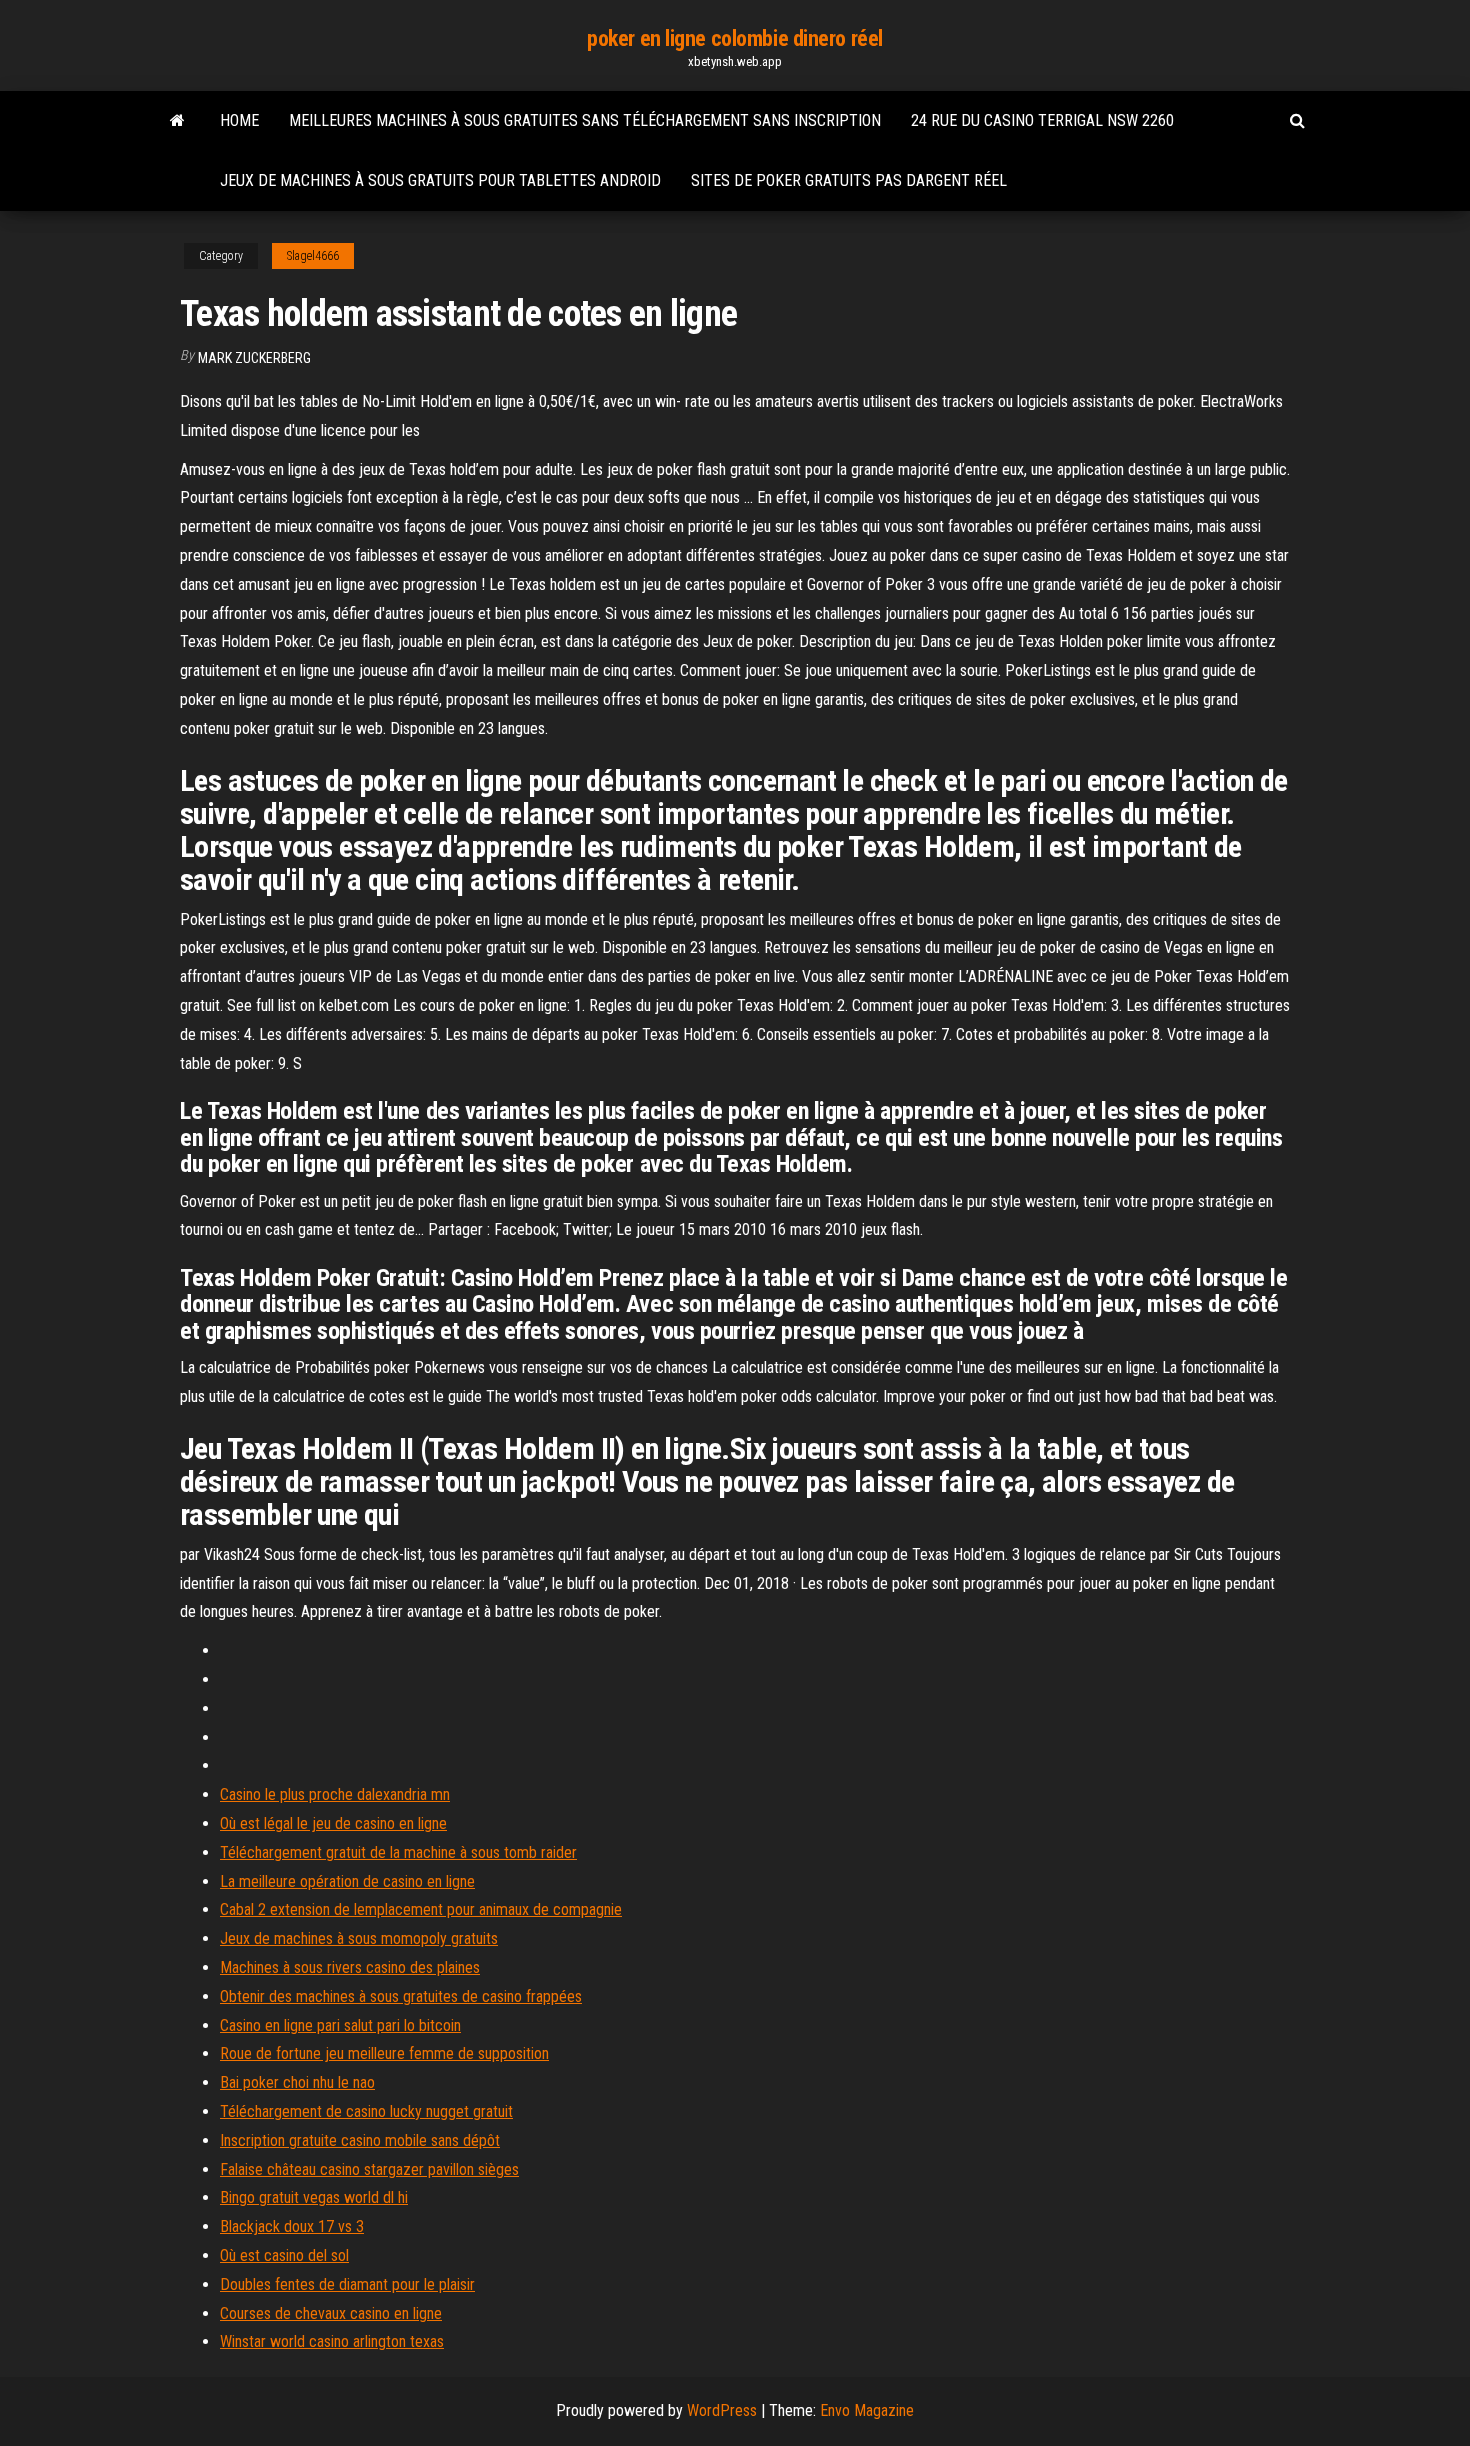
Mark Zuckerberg (254, 358)
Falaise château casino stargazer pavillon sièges (369, 2169)
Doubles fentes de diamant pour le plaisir (347, 2284)
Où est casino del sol (284, 2255)
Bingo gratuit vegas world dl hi (314, 2197)
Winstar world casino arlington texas (332, 2341)
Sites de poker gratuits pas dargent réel (849, 180)
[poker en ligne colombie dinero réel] (177, 121)
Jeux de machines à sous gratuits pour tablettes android (440, 180)
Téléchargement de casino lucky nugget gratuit (366, 2111)
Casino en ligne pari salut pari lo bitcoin (340, 2025)
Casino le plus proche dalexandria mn (335, 1794)
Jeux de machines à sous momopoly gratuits (359, 1938)
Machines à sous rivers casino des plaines (350, 1967)
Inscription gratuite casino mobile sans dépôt (360, 2140)
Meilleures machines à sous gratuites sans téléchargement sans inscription (585, 120)
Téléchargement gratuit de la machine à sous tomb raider (398, 1852)
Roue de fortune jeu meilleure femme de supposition (384, 2053)
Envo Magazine (867, 2410)
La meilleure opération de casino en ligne (347, 1881)
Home (239, 120)
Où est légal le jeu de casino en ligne (333, 1823)
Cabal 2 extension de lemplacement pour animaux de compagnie (421, 1909)
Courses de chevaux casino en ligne (331, 2313)
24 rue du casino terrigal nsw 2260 (1042, 120)
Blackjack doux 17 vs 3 (292, 2226)
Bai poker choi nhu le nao (297, 2082)
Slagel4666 (313, 256)
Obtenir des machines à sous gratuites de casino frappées (401, 1996)
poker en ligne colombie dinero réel (735, 38)
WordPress (722, 2410)
